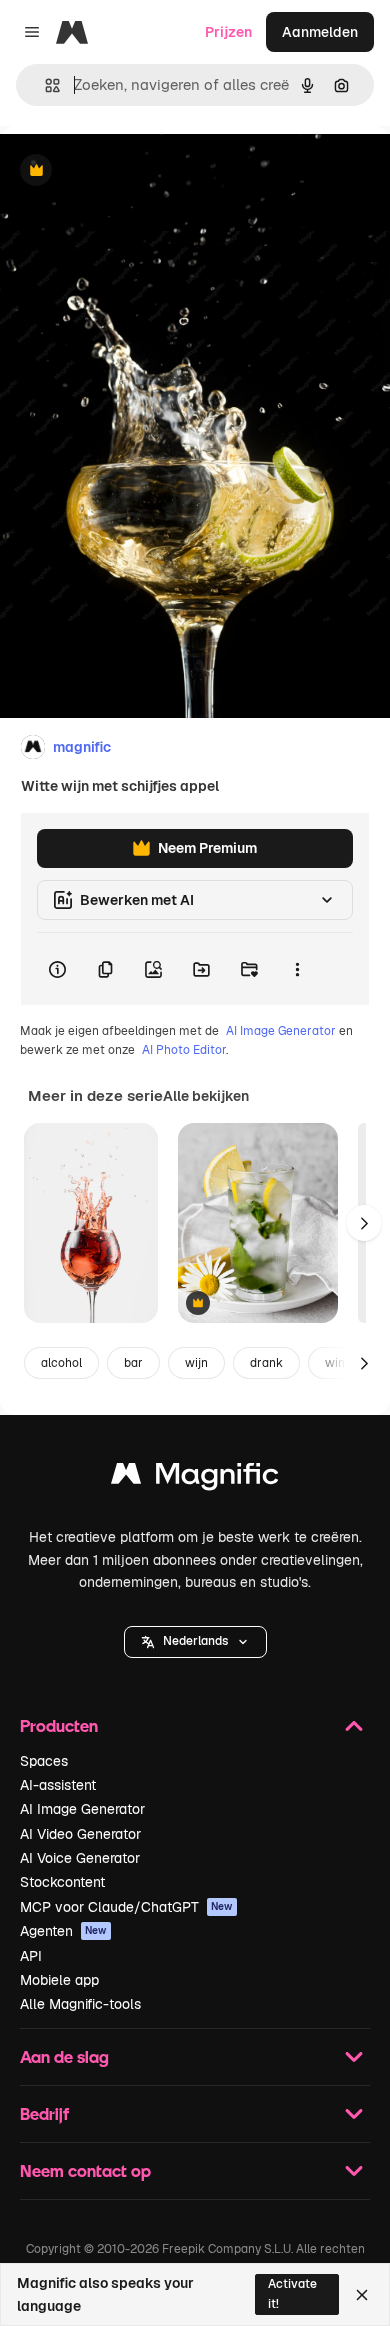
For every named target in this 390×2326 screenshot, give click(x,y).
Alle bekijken (206, 1096)
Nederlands (195, 1641)
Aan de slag (64, 2056)
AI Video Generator (80, 1834)
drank (266, 1363)
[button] (195, 1642)
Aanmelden (320, 32)
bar (133, 1363)
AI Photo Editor (184, 1050)
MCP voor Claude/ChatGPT (126, 1907)
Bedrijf (44, 2113)
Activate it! (292, 2293)
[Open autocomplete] (44, 85)
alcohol (61, 1363)
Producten (59, 1725)
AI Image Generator (281, 1031)
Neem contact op (85, 2170)
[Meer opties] (297, 969)
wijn (196, 1363)
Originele (131, 171)
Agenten (63, 1931)
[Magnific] (195, 1478)
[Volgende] (364, 1223)
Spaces (44, 1761)
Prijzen (228, 32)
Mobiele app (59, 1980)
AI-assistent (58, 1785)
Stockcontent (62, 1882)
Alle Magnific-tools (80, 2004)
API (31, 1956)
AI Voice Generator (80, 1858)
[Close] (362, 2295)
